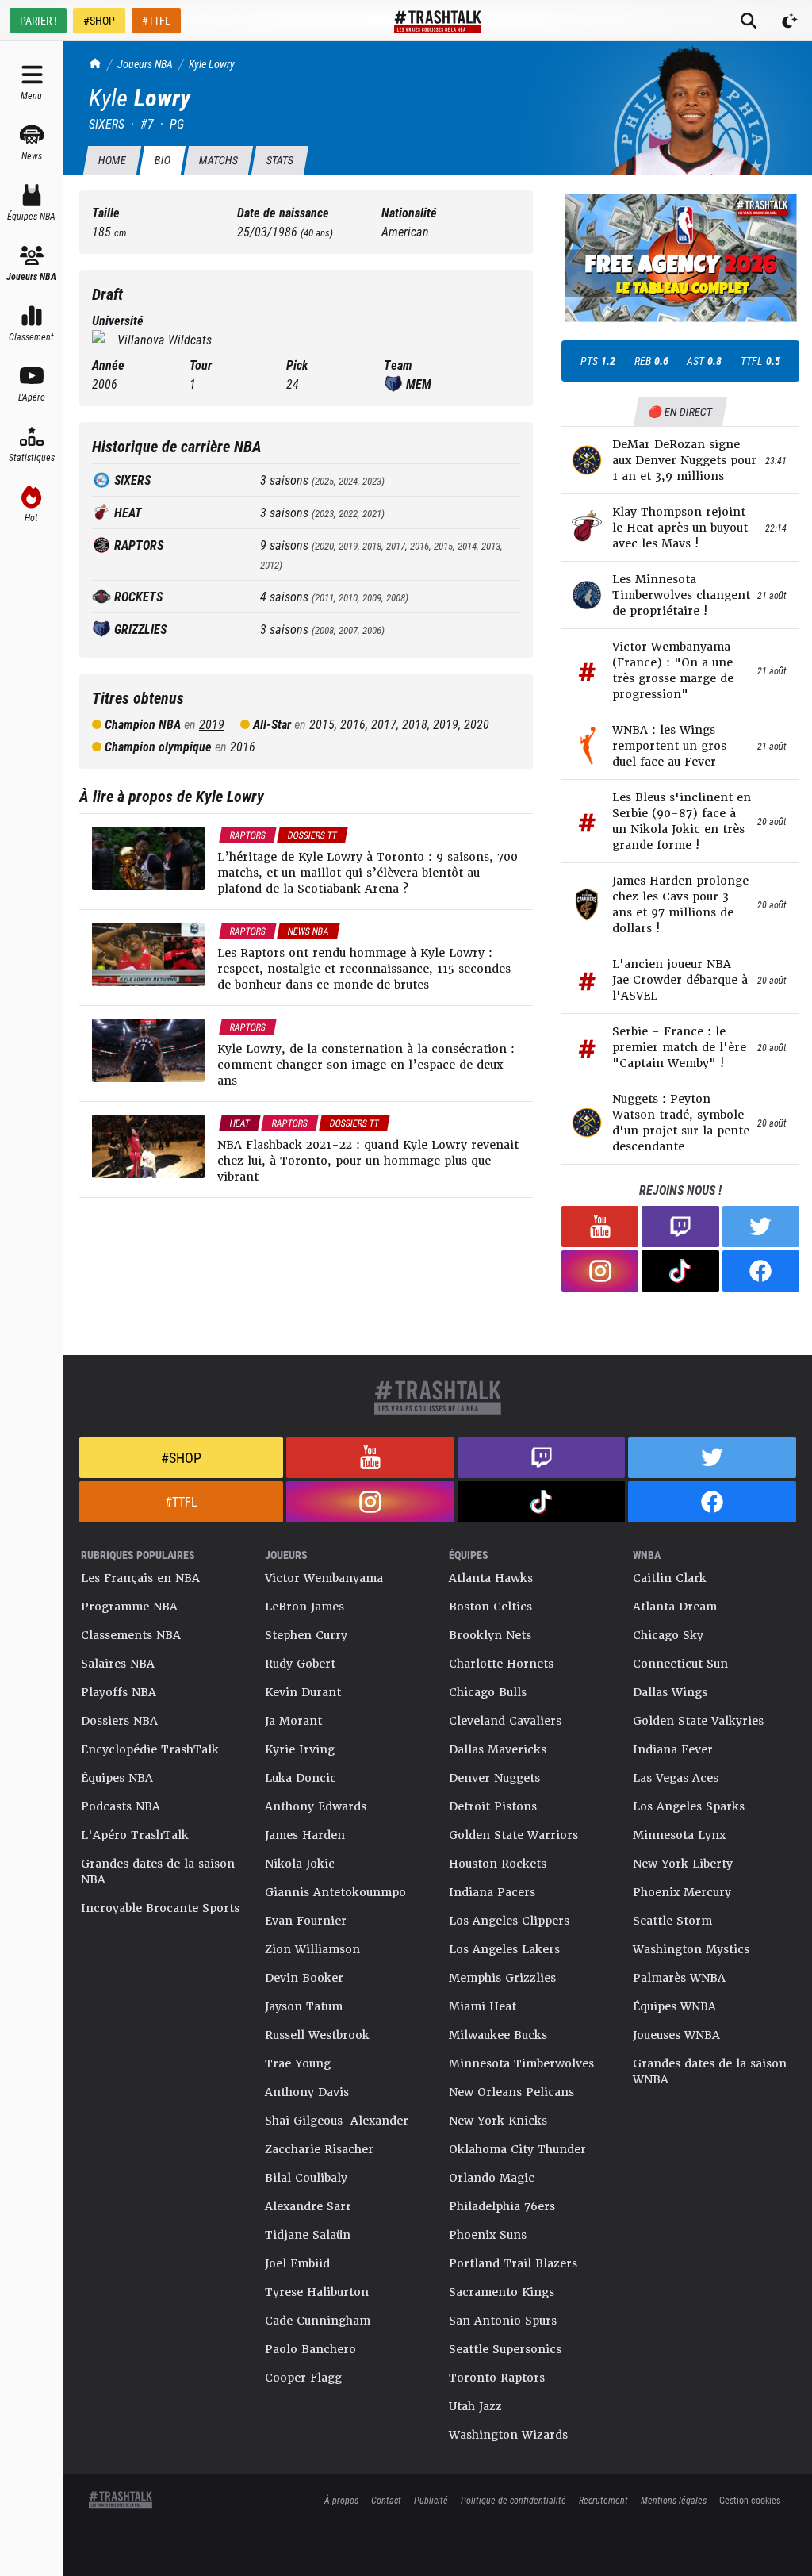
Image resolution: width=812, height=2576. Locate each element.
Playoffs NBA (119, 1692)
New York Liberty (683, 1864)
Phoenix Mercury (682, 1892)
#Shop (181, 1457)
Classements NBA (131, 1635)
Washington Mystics (691, 1949)
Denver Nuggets (494, 1778)
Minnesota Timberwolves (521, 2063)
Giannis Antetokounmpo (335, 1892)
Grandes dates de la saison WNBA (710, 2071)
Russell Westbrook (317, 2035)
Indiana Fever (673, 1749)
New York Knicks (498, 2121)
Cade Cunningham (318, 2321)
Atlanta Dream (675, 1607)
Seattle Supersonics (505, 2349)
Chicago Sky (668, 1635)
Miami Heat (483, 2006)
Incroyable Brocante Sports (160, 1908)
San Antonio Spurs (503, 2321)
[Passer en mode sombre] (790, 21)
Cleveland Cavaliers (505, 1721)
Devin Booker (304, 1978)
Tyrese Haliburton (317, 2292)
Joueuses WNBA (676, 2035)
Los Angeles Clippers (509, 1921)
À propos (341, 2500)
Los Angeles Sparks (689, 1806)
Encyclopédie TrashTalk (150, 1749)
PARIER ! (38, 20)
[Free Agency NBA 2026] (680, 257)
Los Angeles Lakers (504, 1949)
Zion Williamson (312, 1949)
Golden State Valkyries (698, 1721)
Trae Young (298, 2063)
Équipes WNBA (674, 2006)
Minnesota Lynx (679, 1835)
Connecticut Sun (680, 1664)
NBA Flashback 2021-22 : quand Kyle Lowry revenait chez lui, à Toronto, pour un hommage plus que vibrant (368, 1161)
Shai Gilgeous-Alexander (337, 2121)
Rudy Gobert (300, 1664)
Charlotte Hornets (501, 1664)
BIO (162, 160)
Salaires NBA (118, 1664)
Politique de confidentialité (513, 2500)
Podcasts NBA (121, 1806)
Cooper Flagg (303, 2378)
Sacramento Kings (502, 2292)
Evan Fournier (306, 1921)
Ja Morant (293, 1721)
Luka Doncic (301, 1778)
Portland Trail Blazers (513, 2263)
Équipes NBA (117, 1778)
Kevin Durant (303, 1692)
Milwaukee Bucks (498, 2035)
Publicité (431, 2500)
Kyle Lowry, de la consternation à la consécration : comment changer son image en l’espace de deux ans (366, 1065)
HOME (112, 160)
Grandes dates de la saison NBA (158, 1872)
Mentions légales (674, 2500)
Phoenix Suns (488, 2235)
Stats (280, 160)
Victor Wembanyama (324, 1578)
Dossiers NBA (119, 1721)
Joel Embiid (297, 2263)
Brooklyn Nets (490, 1635)
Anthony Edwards (316, 1806)
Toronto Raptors (497, 2378)
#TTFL (156, 20)
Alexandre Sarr (308, 2206)
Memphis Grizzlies (502, 1978)
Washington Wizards (508, 2435)
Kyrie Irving (300, 1749)
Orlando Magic (492, 2178)
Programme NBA (129, 1607)
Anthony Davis (307, 2092)
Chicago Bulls (488, 1692)
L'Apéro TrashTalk (135, 1835)
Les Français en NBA (140, 1578)
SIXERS (107, 123)
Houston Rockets (498, 1864)
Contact (386, 2500)
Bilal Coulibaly (306, 2178)
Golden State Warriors (513, 1835)
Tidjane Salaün (308, 2235)
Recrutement (603, 2500)
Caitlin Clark (670, 1578)
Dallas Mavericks (498, 1749)
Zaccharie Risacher (319, 2149)
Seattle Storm (672, 1921)
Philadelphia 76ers (502, 2206)
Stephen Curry (306, 1635)
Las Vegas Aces (676, 1778)
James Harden (305, 1835)
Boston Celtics (490, 1607)
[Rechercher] (749, 21)
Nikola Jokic (300, 1864)
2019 (212, 724)
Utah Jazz (475, 2406)
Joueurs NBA (145, 64)
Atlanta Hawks (491, 1578)
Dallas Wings (670, 1692)
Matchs (218, 160)
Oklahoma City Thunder (517, 2149)
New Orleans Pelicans (511, 2092)
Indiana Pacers (492, 1892)
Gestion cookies (750, 2500)
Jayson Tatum (304, 2006)
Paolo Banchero (310, 2349)
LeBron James (304, 1607)
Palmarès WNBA (679, 1978)
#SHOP (99, 20)
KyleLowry (212, 64)
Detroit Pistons (493, 1806)
